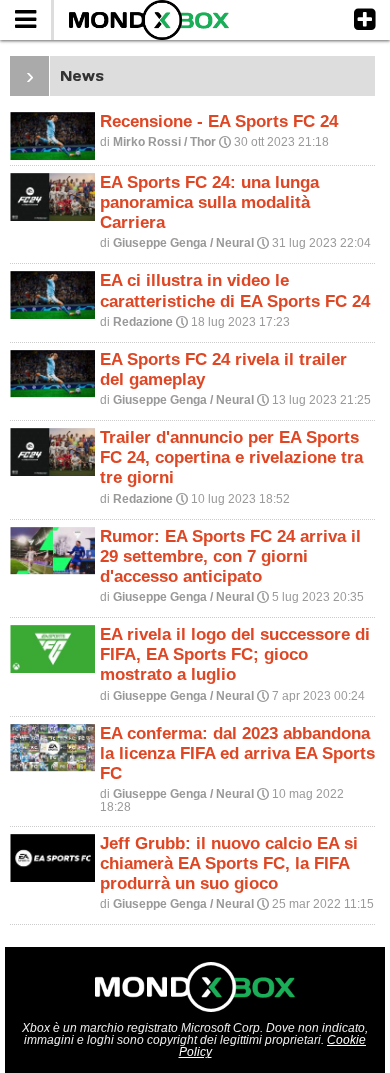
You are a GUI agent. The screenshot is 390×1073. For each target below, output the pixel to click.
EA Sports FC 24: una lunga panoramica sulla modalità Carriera (209, 202)
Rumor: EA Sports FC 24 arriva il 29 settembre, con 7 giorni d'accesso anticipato (230, 556)
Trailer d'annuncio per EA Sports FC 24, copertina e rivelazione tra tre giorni (231, 457)
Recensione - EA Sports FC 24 (219, 121)
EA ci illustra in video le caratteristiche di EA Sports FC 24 (235, 290)
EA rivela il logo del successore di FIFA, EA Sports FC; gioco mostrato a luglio (235, 654)
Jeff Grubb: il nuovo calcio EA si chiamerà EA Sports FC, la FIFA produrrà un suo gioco (229, 863)
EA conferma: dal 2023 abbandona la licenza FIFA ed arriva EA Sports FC (237, 753)
